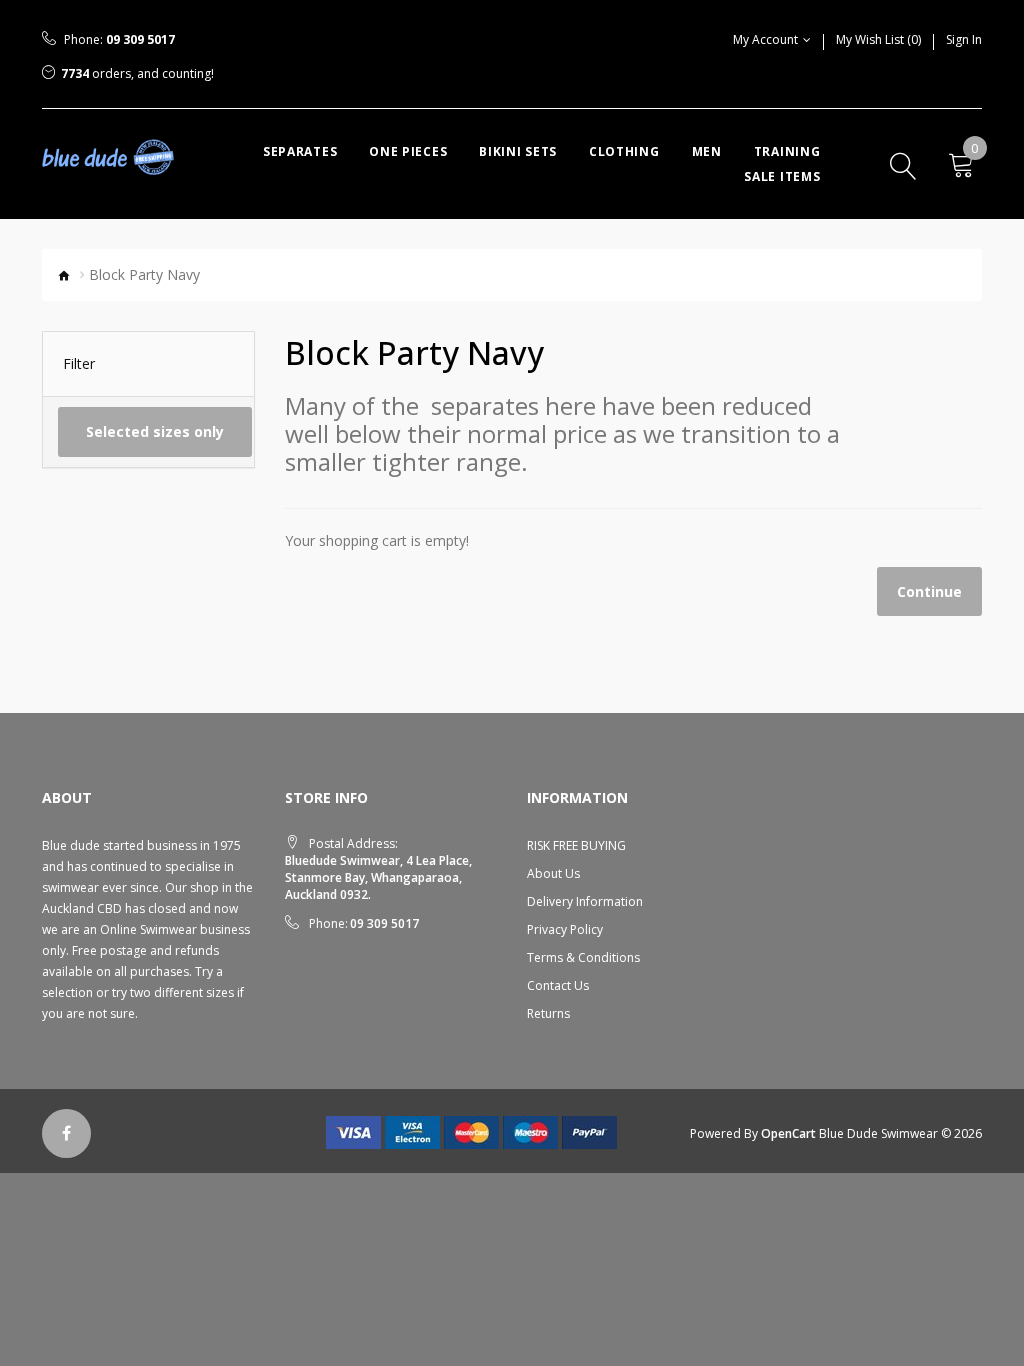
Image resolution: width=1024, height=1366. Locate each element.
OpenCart (788, 1133)
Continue (929, 591)
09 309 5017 (140, 39)
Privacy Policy (565, 929)
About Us (553, 873)
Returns (548, 1013)
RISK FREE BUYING (576, 845)
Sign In (964, 39)
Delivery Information (585, 901)
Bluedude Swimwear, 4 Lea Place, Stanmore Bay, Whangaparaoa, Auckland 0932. (378, 877)
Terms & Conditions (583, 957)
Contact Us (558, 985)
